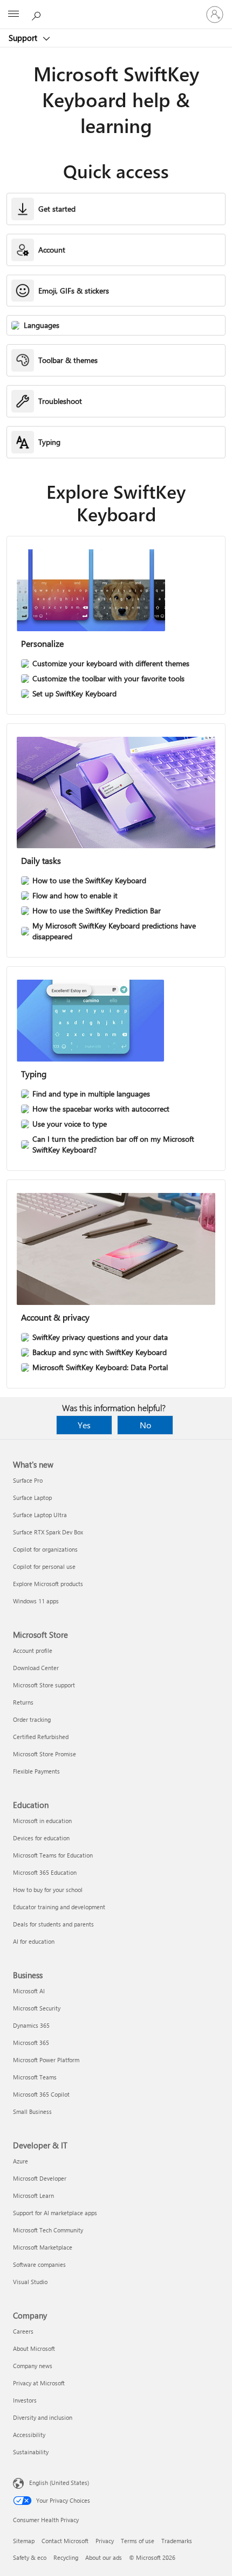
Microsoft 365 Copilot (41, 2094)
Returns (23, 1702)
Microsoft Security (37, 2008)
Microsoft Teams (35, 2077)
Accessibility (29, 2435)
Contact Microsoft (65, 2541)
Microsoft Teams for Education (53, 1855)
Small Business (32, 2111)
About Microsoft (34, 2348)
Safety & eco (30, 2557)
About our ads (104, 2557)
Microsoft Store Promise (45, 1754)
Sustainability (31, 2452)
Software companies (39, 2264)
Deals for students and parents (53, 1924)
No (145, 1425)
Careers (23, 2331)
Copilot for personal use (44, 1566)
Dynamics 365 (31, 2025)
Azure (21, 2161)
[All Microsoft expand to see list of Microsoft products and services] (13, 15)
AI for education (34, 1941)
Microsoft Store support (44, 1685)
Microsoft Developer (40, 2178)
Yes (84, 1425)
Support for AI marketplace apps (55, 2213)
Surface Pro (28, 1480)
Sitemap (24, 2541)
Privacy (105, 2541)
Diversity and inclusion (43, 2417)
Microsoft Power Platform (46, 2060)
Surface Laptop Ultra (40, 1515)
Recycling (66, 2557)
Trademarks (177, 2541)
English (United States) (59, 2483)
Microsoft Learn (33, 2195)
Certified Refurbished (41, 1737)
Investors (25, 2400)
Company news (33, 2366)
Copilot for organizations (45, 1549)
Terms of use (138, 2541)
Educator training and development (59, 1907)
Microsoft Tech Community (48, 2230)
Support (24, 38)
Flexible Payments (36, 1771)
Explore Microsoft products (48, 1584)
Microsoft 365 (31, 2043)
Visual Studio (30, 2282)
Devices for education (41, 1838)
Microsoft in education (42, 1821)
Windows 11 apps (36, 1601)
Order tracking (32, 1719)
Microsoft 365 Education (45, 1872)
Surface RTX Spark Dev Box (48, 1532)
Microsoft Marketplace (43, 2247)
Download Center (36, 1668)
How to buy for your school (48, 1890)
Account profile (33, 1650)
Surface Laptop (32, 1498)
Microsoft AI (29, 1991)
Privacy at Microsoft (39, 2383)
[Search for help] (38, 14)
